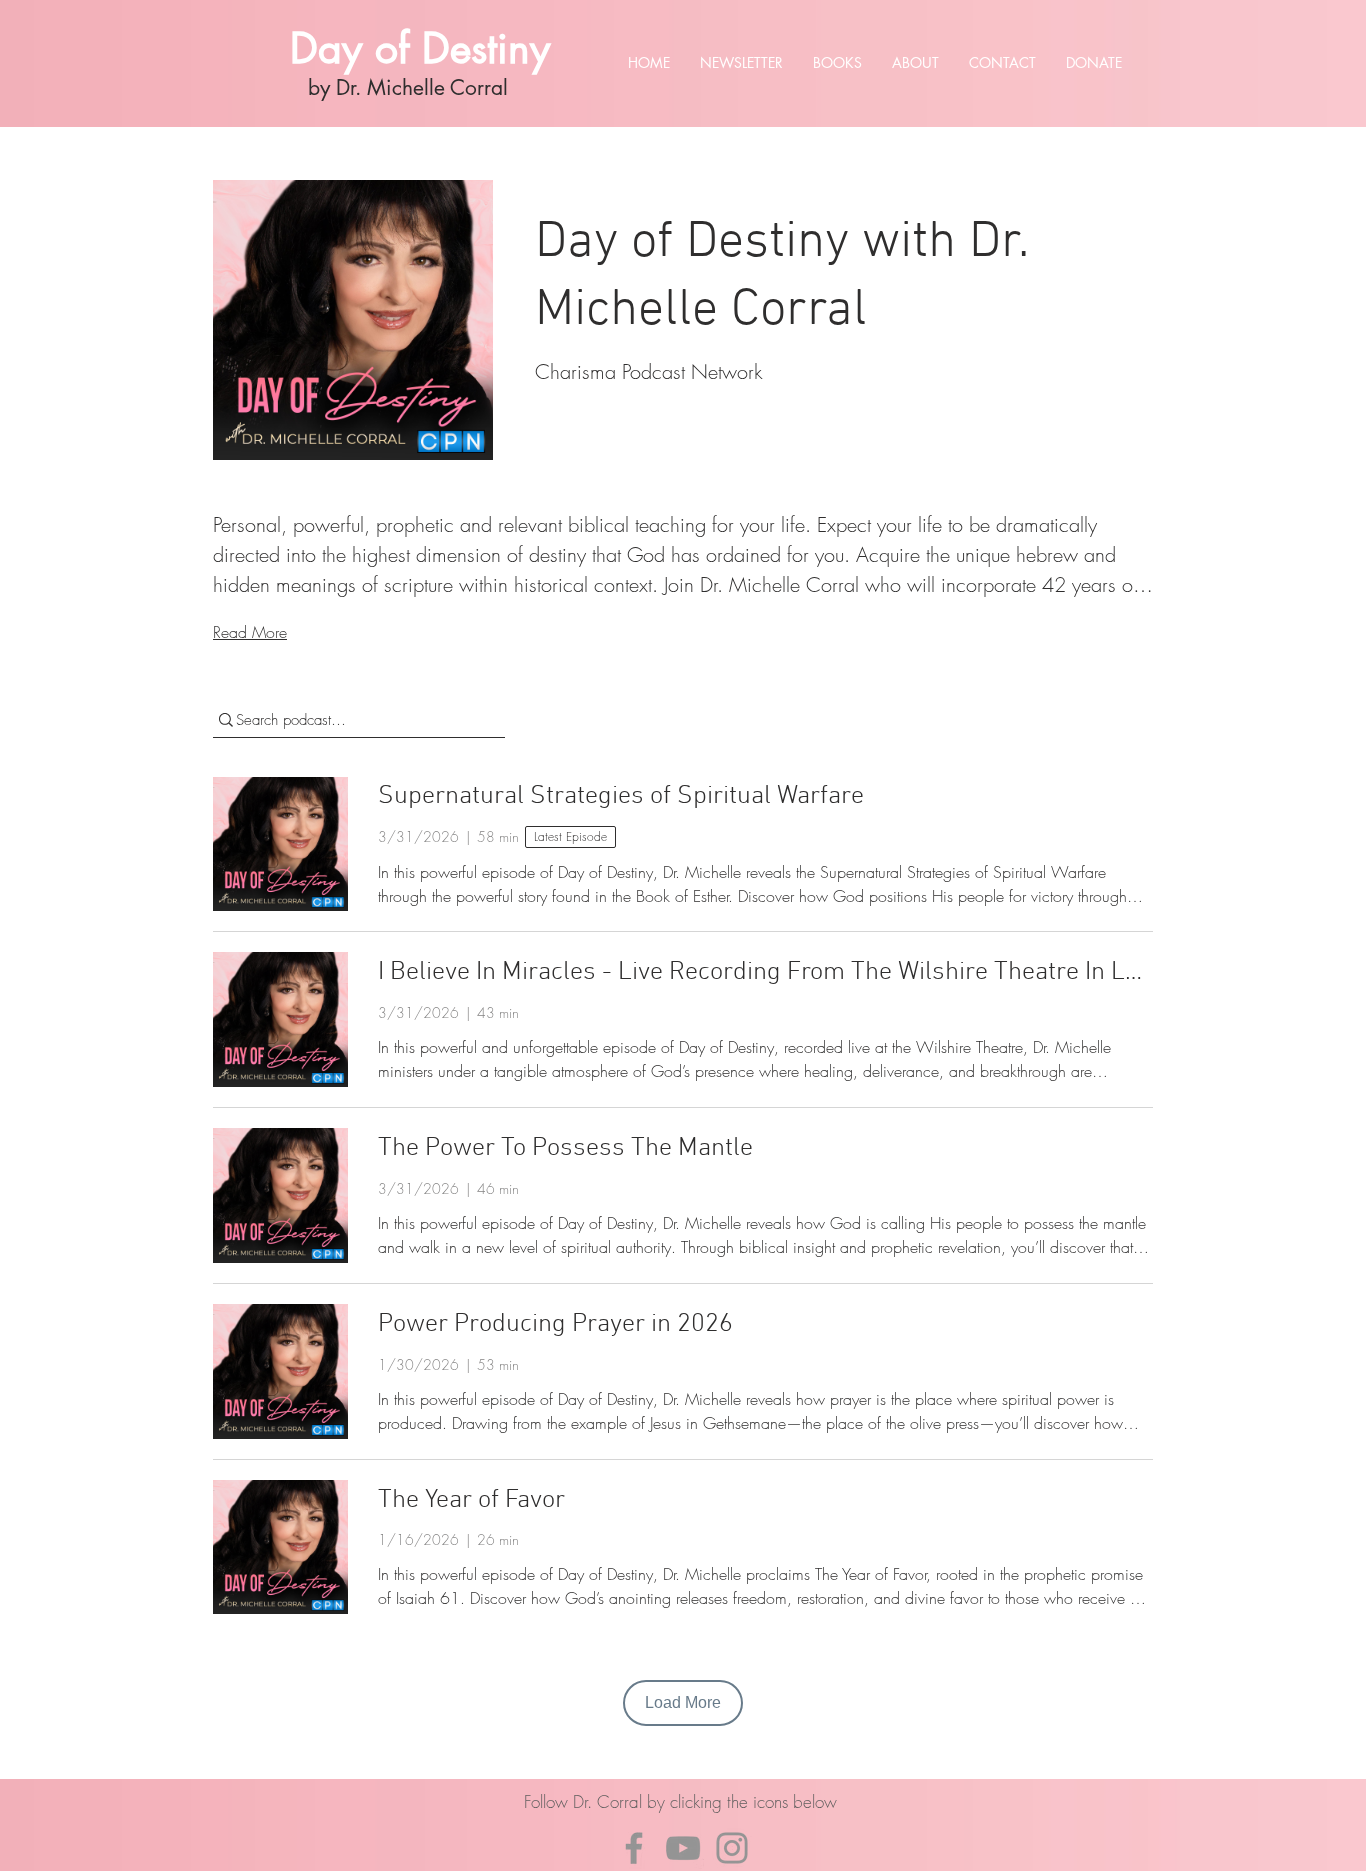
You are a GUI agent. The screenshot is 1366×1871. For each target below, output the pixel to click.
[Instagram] (732, 1848)
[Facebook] (634, 1848)
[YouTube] (683, 1848)
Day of (356, 48)
